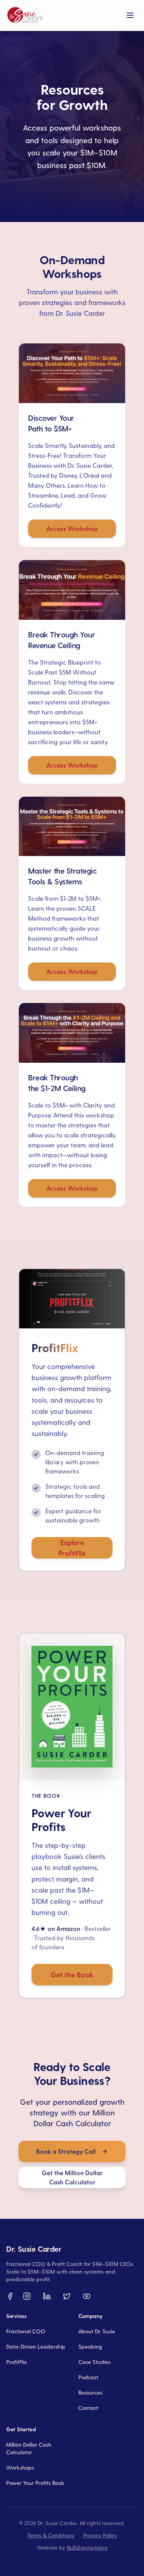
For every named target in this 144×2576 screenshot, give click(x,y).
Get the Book (72, 1974)
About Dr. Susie (97, 2331)
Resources (90, 2392)
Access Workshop (72, 528)
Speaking (90, 2346)
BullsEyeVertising (87, 2547)
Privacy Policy (100, 2535)
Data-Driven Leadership (36, 2346)
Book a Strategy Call (66, 2151)
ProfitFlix (17, 2362)
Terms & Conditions (51, 2535)
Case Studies (94, 2362)
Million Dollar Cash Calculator (29, 2448)
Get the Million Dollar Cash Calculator (72, 2177)
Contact (88, 2408)
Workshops (20, 2467)
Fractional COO (26, 2331)
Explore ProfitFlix (72, 1548)
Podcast (88, 2377)
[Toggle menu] (130, 15)
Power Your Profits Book (35, 2483)
